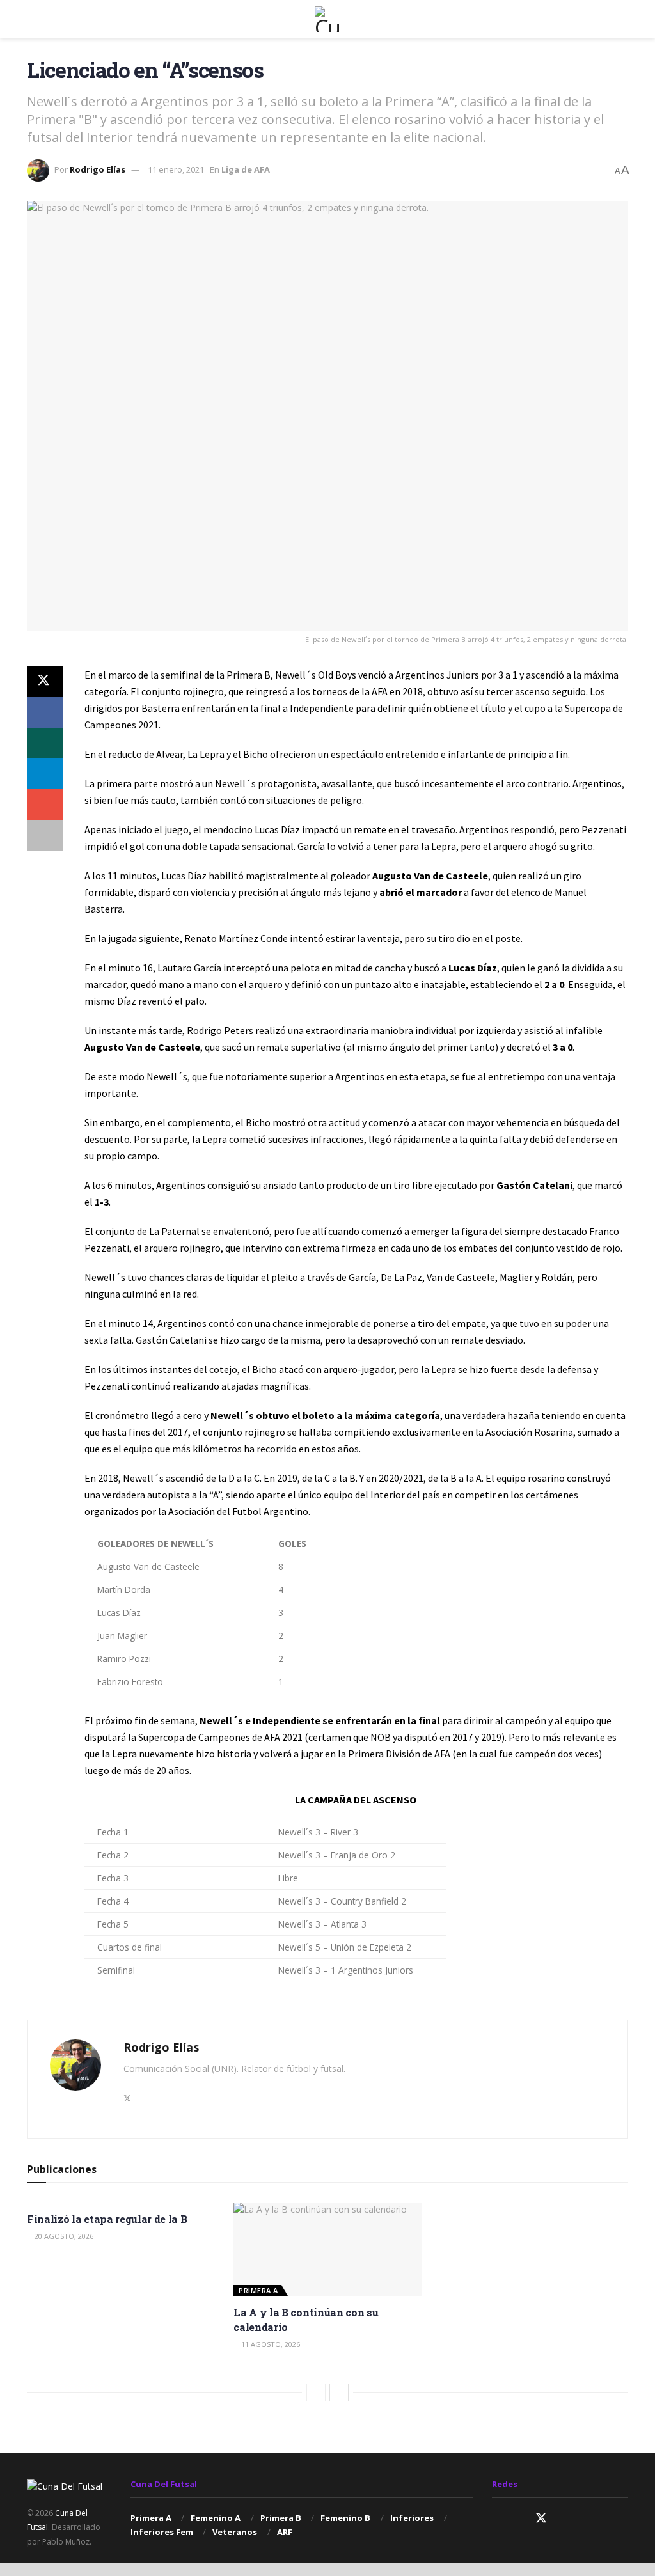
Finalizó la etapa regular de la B (107, 2219)
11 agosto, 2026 (270, 2344)
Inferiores (412, 2518)
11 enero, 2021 (176, 169)
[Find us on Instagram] (496, 2519)
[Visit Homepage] (327, 19)
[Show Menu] (32, 19)
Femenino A (216, 2518)
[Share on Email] (45, 805)
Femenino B (345, 2518)
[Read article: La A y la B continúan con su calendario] (327, 2250)
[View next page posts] (339, 2392)
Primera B (281, 2518)
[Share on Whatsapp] (45, 743)
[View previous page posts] (316, 2392)
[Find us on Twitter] (541, 2518)
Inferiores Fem (162, 2532)
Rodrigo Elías (98, 169)
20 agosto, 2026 (63, 2236)
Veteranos (235, 2532)
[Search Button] (623, 19)
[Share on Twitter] (45, 682)
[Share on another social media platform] (45, 835)
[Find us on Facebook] (518, 2519)
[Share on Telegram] (45, 774)
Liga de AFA (246, 169)
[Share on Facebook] (45, 712)
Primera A (258, 2290)
